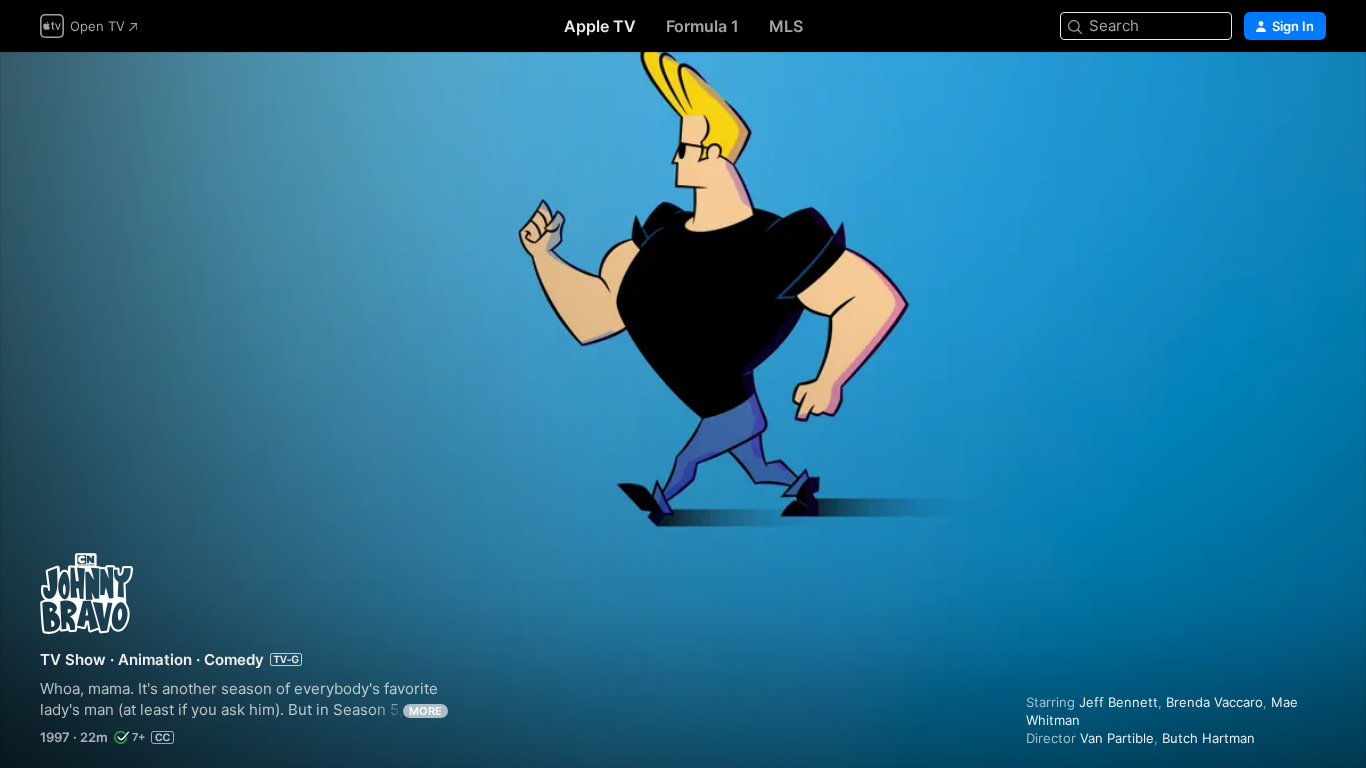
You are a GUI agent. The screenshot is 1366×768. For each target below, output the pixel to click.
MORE (425, 711)
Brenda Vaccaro (1214, 702)
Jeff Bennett (1118, 702)
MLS (786, 26)
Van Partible (1117, 738)
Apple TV (600, 26)
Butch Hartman (1208, 738)
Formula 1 (702, 26)
